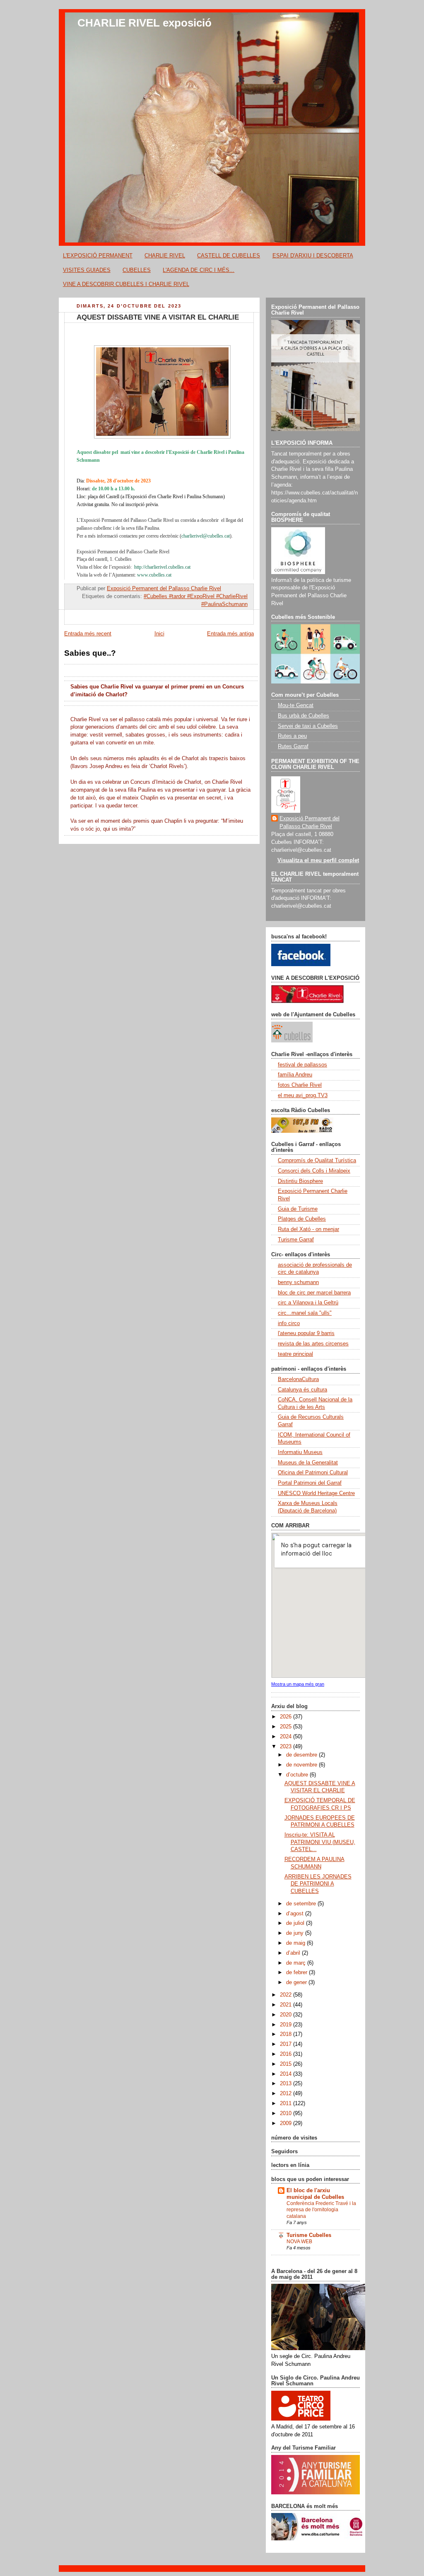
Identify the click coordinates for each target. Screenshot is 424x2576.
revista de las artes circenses (313, 1344)
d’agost (296, 1914)
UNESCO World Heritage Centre (316, 1493)
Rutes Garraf (293, 746)
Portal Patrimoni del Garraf (310, 1483)
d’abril (294, 1953)
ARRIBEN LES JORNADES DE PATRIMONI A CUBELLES (318, 1884)
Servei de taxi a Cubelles (308, 726)
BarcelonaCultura (298, 1379)
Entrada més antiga (230, 634)
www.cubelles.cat (154, 575)
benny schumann (298, 1282)
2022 (287, 1995)
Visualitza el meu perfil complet (318, 860)
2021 (287, 2005)
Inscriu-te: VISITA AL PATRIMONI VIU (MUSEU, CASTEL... (320, 1842)
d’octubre (298, 1775)
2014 (287, 2074)
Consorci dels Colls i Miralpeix (314, 1171)
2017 (287, 2044)
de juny (296, 1933)
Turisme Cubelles (309, 2235)
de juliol (296, 1923)
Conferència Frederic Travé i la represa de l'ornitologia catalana (321, 2210)
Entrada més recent (88, 634)
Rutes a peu (292, 736)
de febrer (298, 1973)
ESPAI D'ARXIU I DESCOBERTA (313, 256)
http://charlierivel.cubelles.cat (162, 567)
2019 (287, 2025)
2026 (287, 1717)
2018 (287, 2034)
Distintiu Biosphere (300, 1181)
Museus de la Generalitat (308, 1463)
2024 (287, 1737)
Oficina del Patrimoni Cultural (313, 1473)
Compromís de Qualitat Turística (317, 1161)
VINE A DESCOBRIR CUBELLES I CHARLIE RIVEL (126, 284)
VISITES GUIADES (87, 270)
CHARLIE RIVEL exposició (145, 23)
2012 (287, 2094)
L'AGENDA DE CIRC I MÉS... (199, 270)
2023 (287, 1747)
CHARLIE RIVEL (165, 256)
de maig (296, 1943)
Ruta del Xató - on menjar (308, 1229)
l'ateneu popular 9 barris (306, 1333)
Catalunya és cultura (302, 1390)
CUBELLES (137, 270)
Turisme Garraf (296, 1240)
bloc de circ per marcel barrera (314, 1293)
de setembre (302, 1904)
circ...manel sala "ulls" (305, 1313)
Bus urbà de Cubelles (304, 716)
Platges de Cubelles (302, 1219)
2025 (287, 1727)
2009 (287, 2123)
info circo (289, 1323)
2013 (287, 2084)
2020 (287, 2015)
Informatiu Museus (300, 1452)
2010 (287, 2113)
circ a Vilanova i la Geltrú (308, 1303)
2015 (287, 2064)
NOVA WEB (299, 2242)
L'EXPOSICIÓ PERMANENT (98, 256)
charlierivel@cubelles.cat (206, 536)
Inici (159, 634)
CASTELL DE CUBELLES (229, 256)
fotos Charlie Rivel (300, 1085)
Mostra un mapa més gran (298, 1684)
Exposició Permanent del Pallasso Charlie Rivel (310, 823)
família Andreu (295, 1075)
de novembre (302, 1765)
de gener (297, 1982)
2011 (287, 2103)
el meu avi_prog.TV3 (303, 1095)
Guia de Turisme (298, 1209)
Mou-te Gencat (296, 705)
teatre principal (295, 1354)
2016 (287, 2054)
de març (297, 1963)
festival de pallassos (302, 1065)
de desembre (302, 1755)
